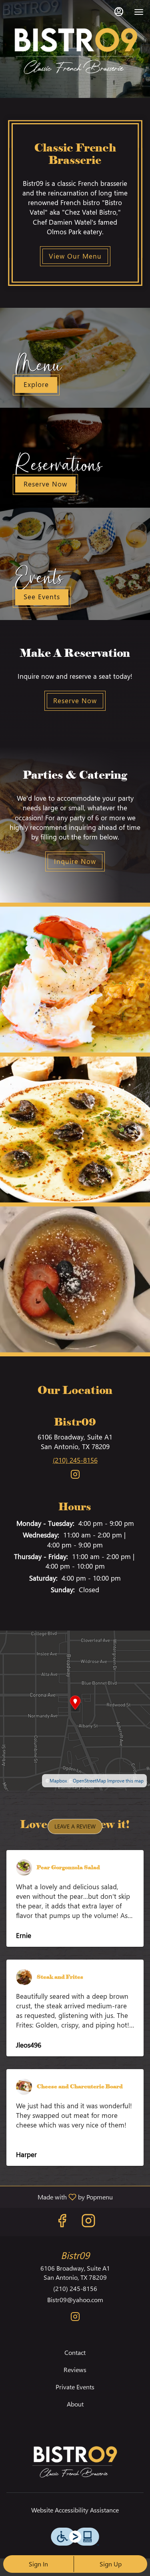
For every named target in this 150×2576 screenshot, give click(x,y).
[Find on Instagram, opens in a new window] (75, 1477)
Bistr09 (75, 2462)
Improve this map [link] (125, 1781)
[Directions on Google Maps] (75, 1710)
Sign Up (111, 2564)
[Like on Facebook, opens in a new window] (62, 2222)
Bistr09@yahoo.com (75, 2300)
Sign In (38, 2564)
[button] (75, 980)
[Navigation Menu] (139, 12)
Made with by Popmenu (59, 2197)
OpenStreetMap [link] (89, 1781)
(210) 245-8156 (75, 2288)
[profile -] (119, 12)
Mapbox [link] (58, 1781)
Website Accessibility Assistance (75, 2510)
